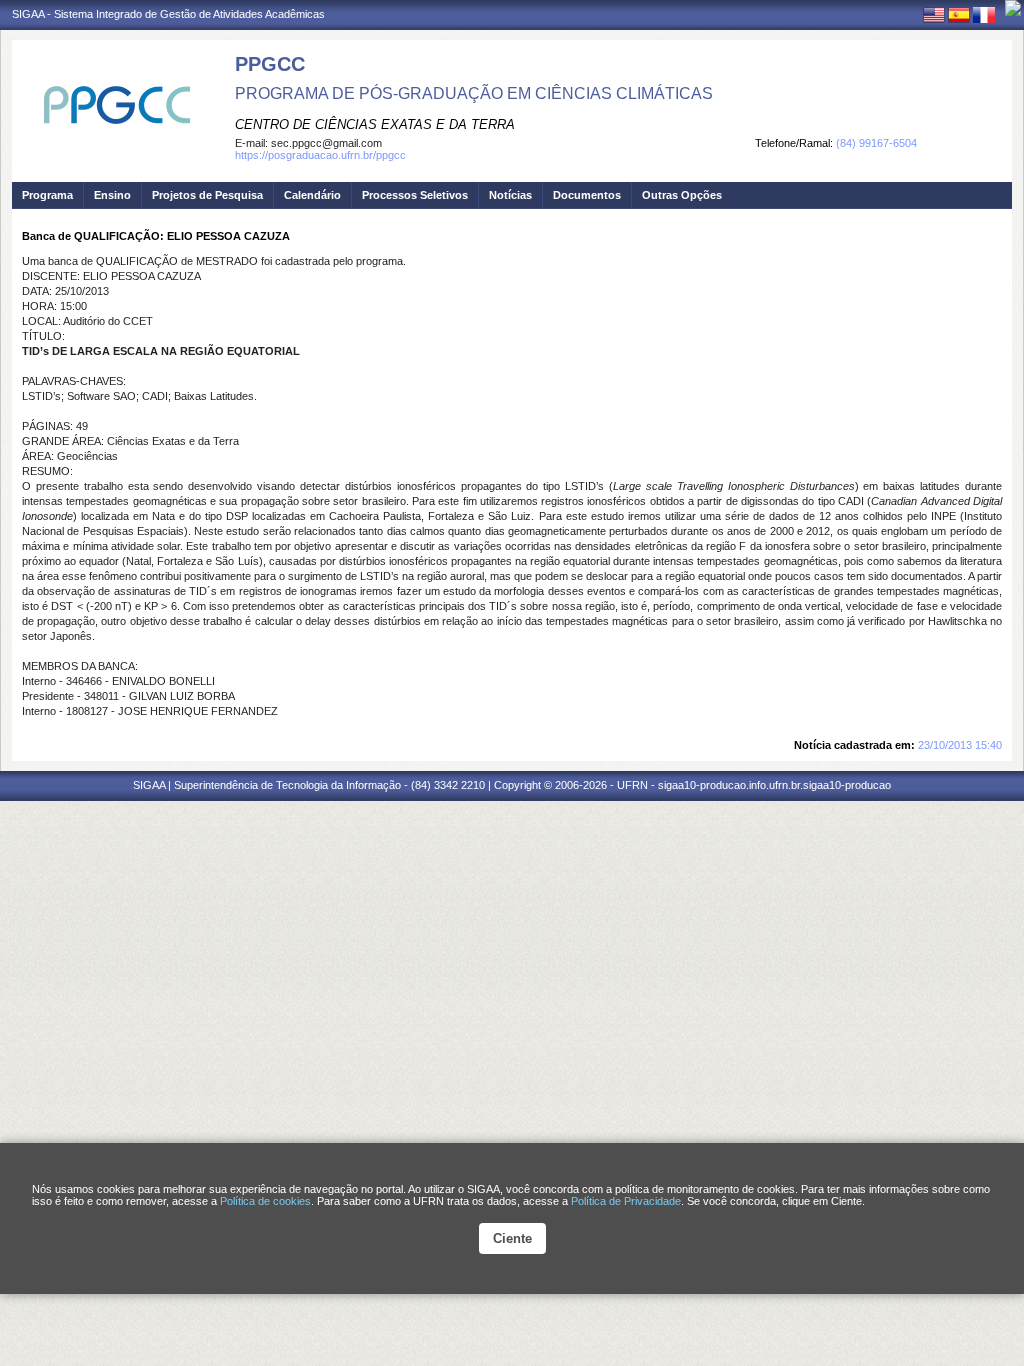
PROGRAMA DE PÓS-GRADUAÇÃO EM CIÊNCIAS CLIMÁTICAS (474, 93)
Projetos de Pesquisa (207, 195)
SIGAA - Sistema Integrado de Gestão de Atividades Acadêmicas (168, 14)
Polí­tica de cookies (265, 1201)
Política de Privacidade (626, 1201)
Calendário (312, 195)
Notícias (510, 195)
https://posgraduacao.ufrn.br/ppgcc (320, 155)
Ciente (512, 1238)
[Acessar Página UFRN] (1013, 8)
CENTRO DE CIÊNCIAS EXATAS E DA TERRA (375, 124)
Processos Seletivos (415, 195)
